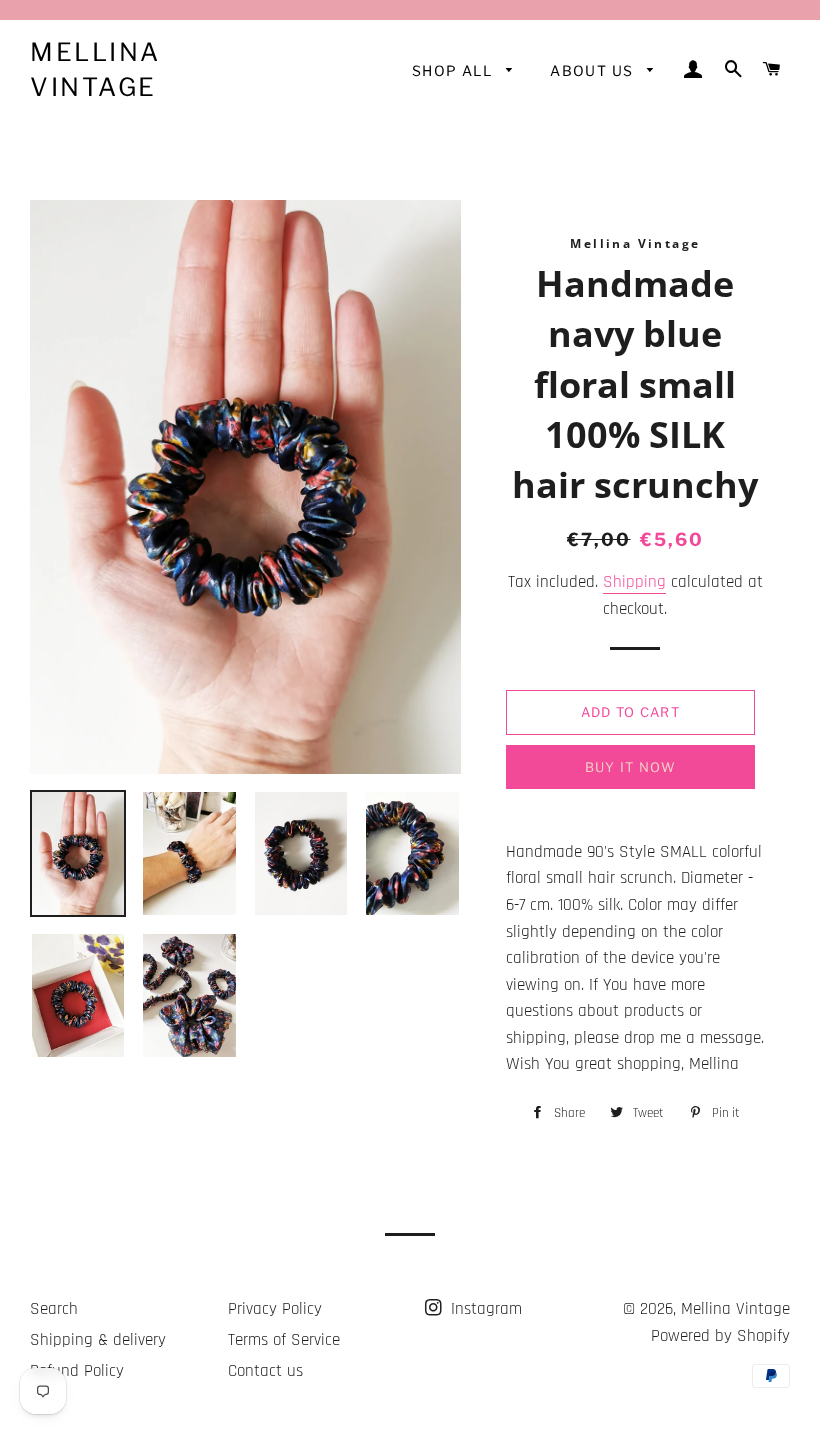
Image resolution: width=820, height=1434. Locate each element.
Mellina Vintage (95, 69)
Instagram (484, 1309)
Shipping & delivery (98, 1340)
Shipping (634, 582)
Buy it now (630, 767)
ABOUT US (594, 70)
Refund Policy (77, 1371)
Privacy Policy (275, 1309)
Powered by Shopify (720, 1336)
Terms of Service (284, 1340)
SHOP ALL (454, 70)
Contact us (265, 1371)
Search (54, 1309)
